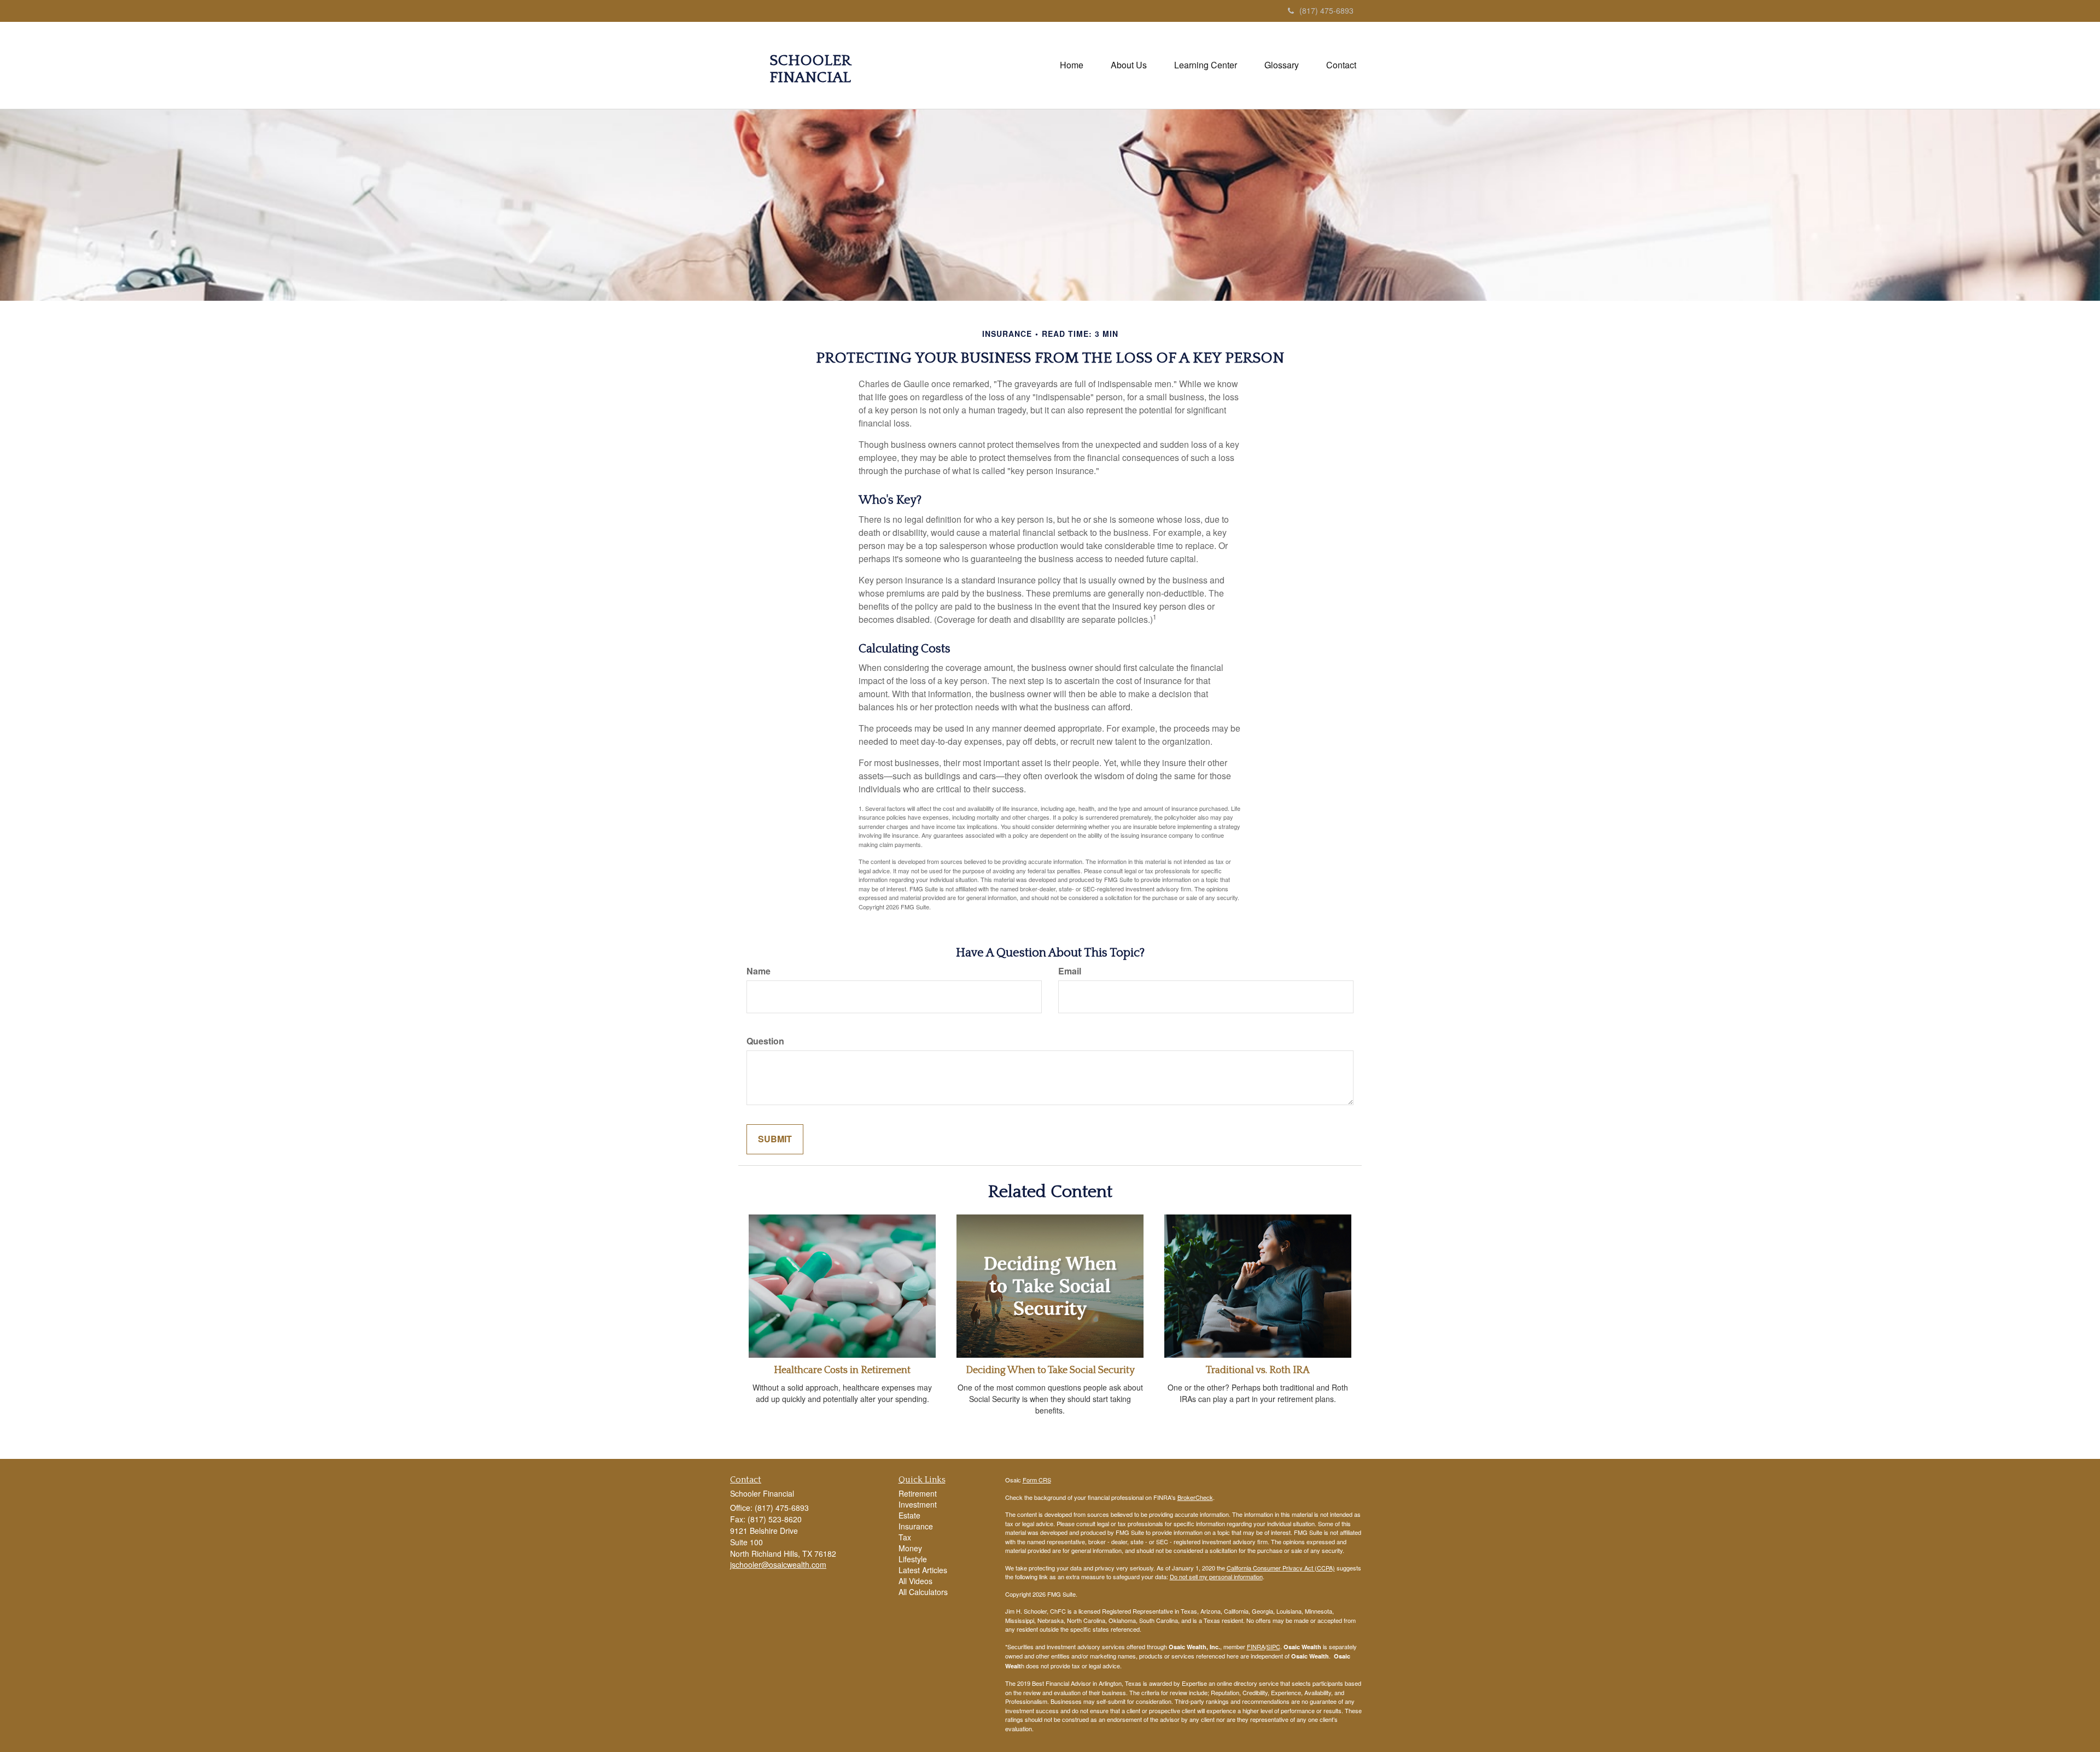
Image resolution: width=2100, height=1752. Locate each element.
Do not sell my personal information (1216, 1576)
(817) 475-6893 (1326, 10)
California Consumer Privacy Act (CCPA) (1281, 1568)
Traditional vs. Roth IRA (1258, 1370)
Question (765, 1041)
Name (759, 971)
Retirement (918, 1493)
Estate (909, 1515)
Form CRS (1037, 1480)
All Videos (915, 1581)
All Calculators (923, 1592)
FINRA (1256, 1646)
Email (1070, 971)
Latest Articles (923, 1570)
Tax (905, 1537)
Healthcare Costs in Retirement (842, 1370)
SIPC (1273, 1646)
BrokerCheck (1195, 1497)
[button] (1129, 65)
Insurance (916, 1526)
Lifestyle (913, 1559)
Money (910, 1548)
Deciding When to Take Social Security (1050, 1370)
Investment (918, 1504)
